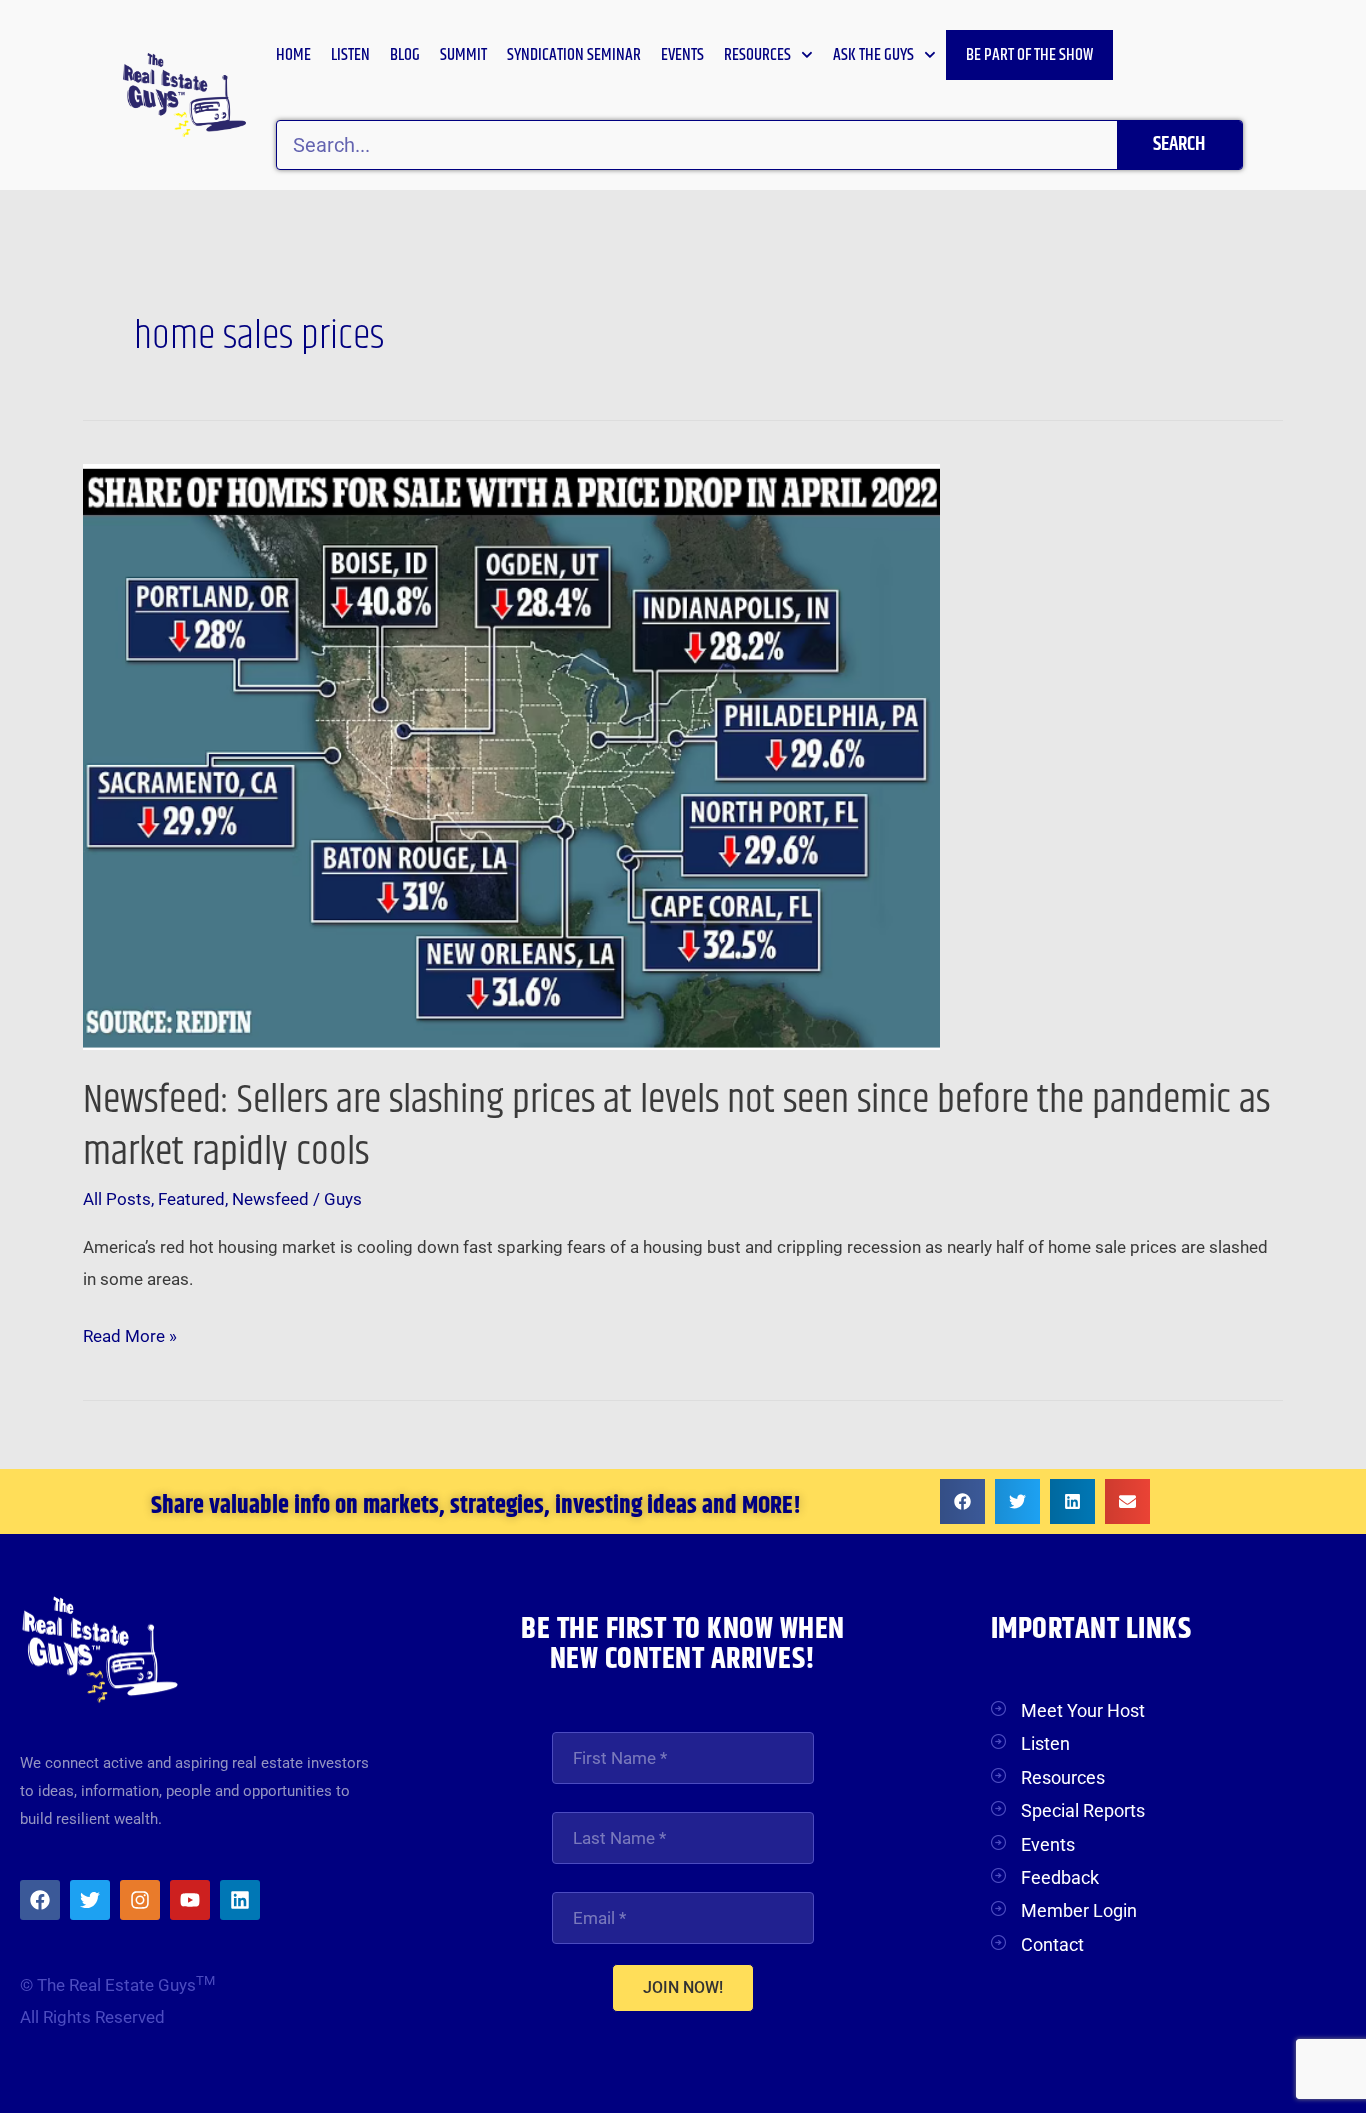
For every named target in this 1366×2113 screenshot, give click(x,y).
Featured (191, 1199)
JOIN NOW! (683, 1987)
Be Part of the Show (1029, 55)
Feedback (1060, 1877)
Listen (350, 55)
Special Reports (1083, 1810)
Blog (405, 55)
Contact (1052, 1944)
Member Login (1079, 1910)
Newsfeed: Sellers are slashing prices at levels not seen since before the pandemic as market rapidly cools (676, 1126)
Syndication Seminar (574, 55)
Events (682, 55)
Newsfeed (270, 1199)
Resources (757, 55)
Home (293, 55)
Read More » (130, 1333)
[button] (962, 1501)
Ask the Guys (873, 55)
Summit (463, 55)
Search (1179, 144)
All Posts (117, 1199)
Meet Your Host (1083, 1710)
